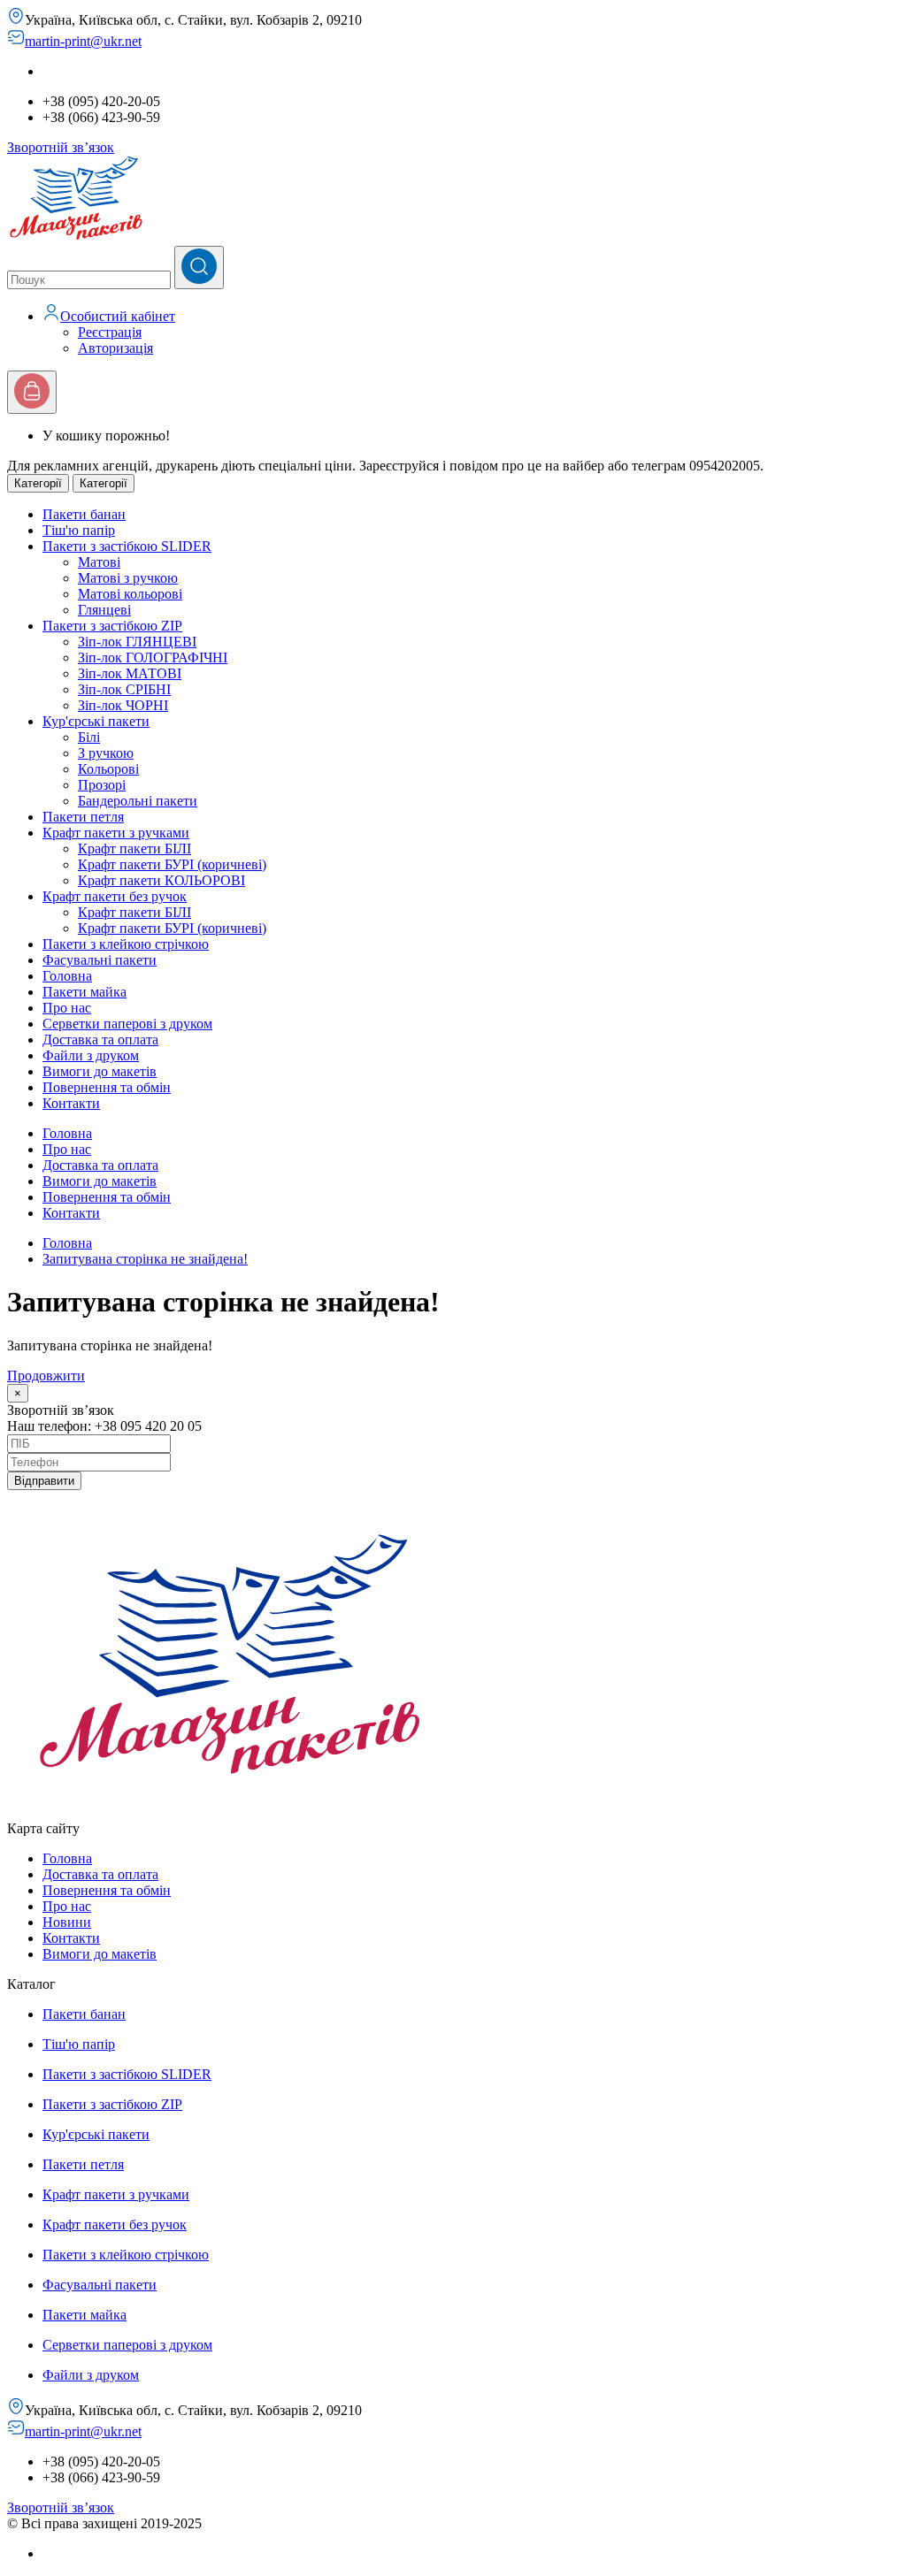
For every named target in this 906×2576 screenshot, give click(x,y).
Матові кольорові (130, 594)
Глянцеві (104, 610)
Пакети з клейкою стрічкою (126, 2255)
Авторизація (115, 348)
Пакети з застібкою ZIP (112, 2104)
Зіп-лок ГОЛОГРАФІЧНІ (153, 657)
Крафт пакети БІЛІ (134, 848)
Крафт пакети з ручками (116, 2194)
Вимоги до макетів (100, 1181)
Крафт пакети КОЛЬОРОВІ (161, 880)
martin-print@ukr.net (83, 41)
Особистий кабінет (118, 316)
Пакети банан (84, 2014)
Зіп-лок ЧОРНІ (123, 705)
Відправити (44, 1481)
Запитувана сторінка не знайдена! (145, 1259)
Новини (67, 1922)
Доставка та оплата (100, 1165)
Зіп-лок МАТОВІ (130, 673)
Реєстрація (110, 332)
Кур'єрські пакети (96, 2134)
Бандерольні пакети (138, 801)
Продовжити (46, 1376)
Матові (99, 562)
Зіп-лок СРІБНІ (124, 689)
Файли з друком (91, 2375)
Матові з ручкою (128, 578)
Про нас (67, 1149)
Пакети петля (83, 2164)
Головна (67, 1133)
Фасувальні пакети (100, 2285)
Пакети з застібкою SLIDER (127, 2074)
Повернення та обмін (107, 1197)
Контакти (71, 1213)
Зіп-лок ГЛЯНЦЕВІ (137, 642)
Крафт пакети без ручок (115, 2224)
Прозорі (102, 785)
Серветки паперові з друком (127, 2345)
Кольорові (108, 769)
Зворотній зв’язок (61, 147)
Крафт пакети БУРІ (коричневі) (172, 864)
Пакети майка (84, 2315)
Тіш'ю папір (79, 2044)
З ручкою (106, 753)
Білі (89, 737)
